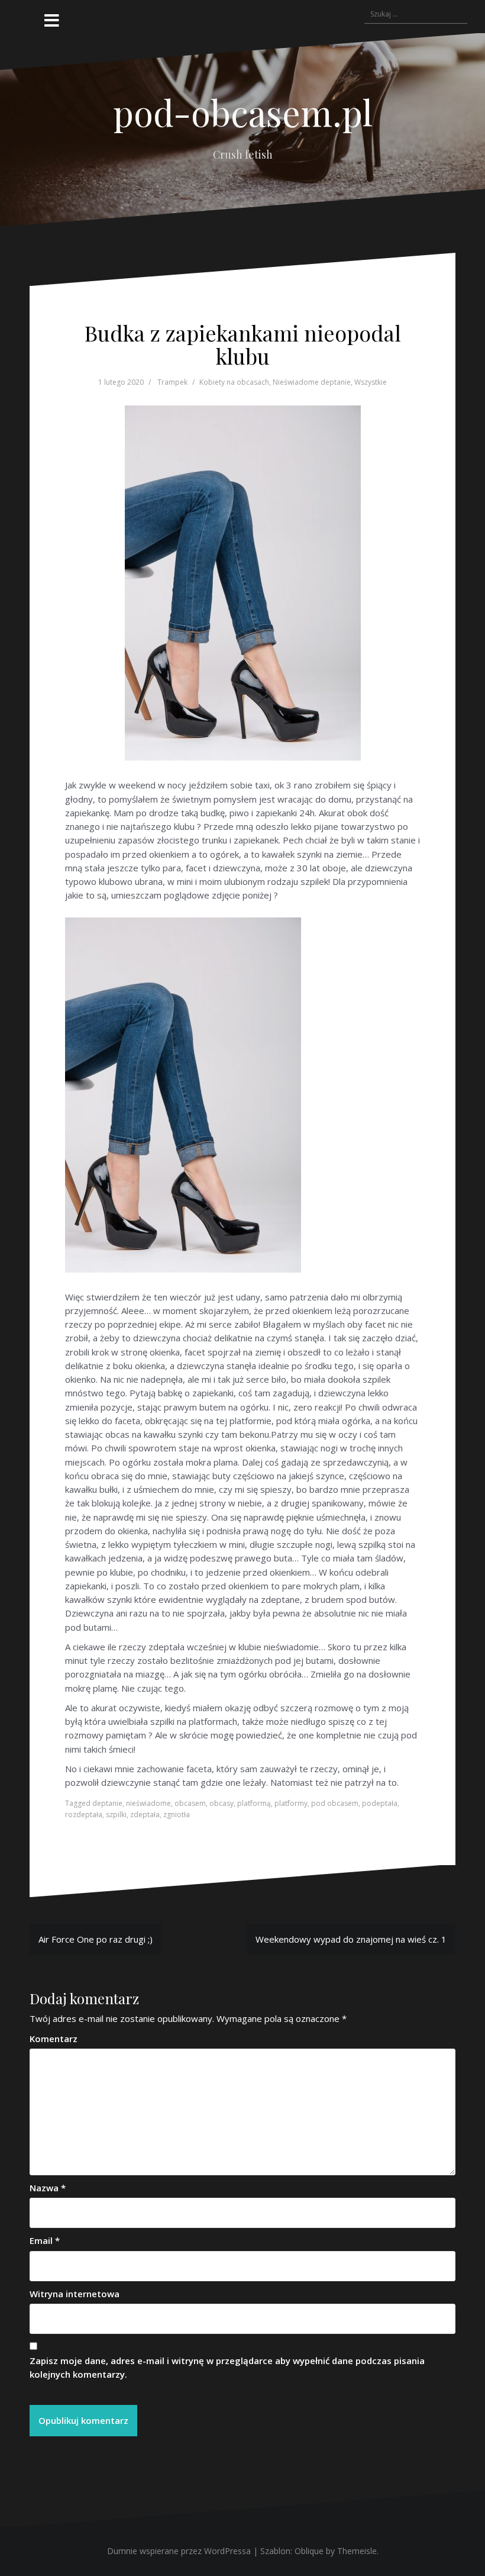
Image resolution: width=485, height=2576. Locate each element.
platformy (291, 1803)
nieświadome (148, 1803)
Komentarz (54, 2039)
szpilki (116, 1815)
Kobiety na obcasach (234, 382)
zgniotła (177, 1815)
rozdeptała (84, 1815)
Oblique (309, 2551)
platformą (254, 1803)
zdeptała (145, 1815)
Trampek (172, 382)
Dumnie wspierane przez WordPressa (179, 2551)
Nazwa (48, 2188)
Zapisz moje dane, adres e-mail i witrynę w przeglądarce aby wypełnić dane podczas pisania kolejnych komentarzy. (227, 2367)
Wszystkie (371, 382)
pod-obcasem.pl (243, 112)
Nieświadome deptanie (312, 382)
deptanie (107, 1803)
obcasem (190, 1803)
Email (45, 2240)
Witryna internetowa (75, 2294)
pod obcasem (335, 1803)
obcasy (222, 1803)
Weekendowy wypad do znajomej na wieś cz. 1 (351, 1939)
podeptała (380, 1803)
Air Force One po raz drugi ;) (96, 1939)
